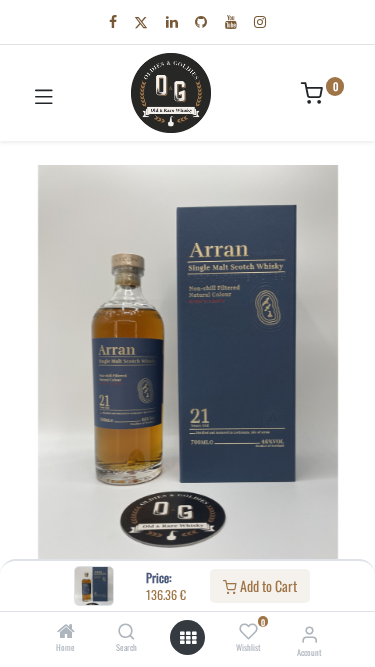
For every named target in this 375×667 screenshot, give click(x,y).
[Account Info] (309, 632)
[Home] (66, 631)
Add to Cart (267, 585)
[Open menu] (188, 638)
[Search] (126, 631)
